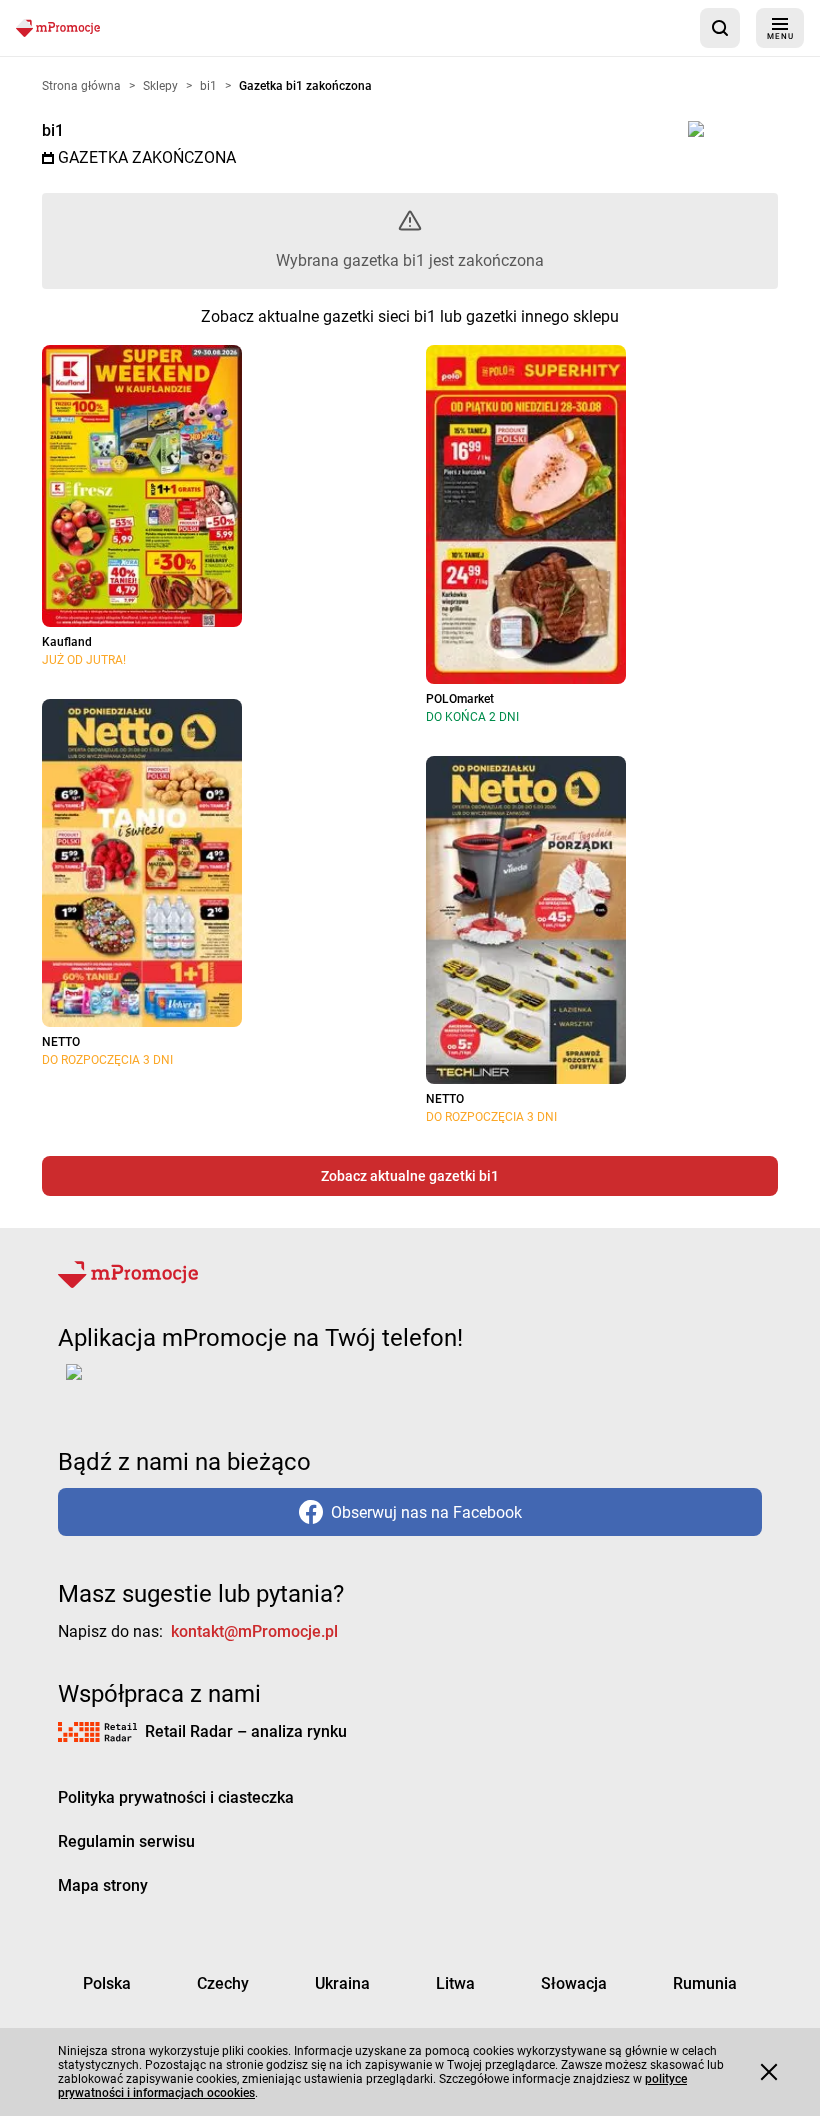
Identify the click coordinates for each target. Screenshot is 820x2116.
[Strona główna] (58, 27)
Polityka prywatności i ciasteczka (176, 1797)
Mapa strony (103, 1885)
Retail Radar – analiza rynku (246, 1731)
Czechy (223, 1983)
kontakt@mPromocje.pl (254, 1631)
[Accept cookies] (769, 2072)
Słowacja (574, 1983)
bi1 (53, 130)
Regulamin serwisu (126, 1841)
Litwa (455, 1983)
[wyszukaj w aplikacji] (720, 28)
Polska (107, 1983)
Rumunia (705, 1983)
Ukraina (342, 1983)
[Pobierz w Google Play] (136, 1384)
